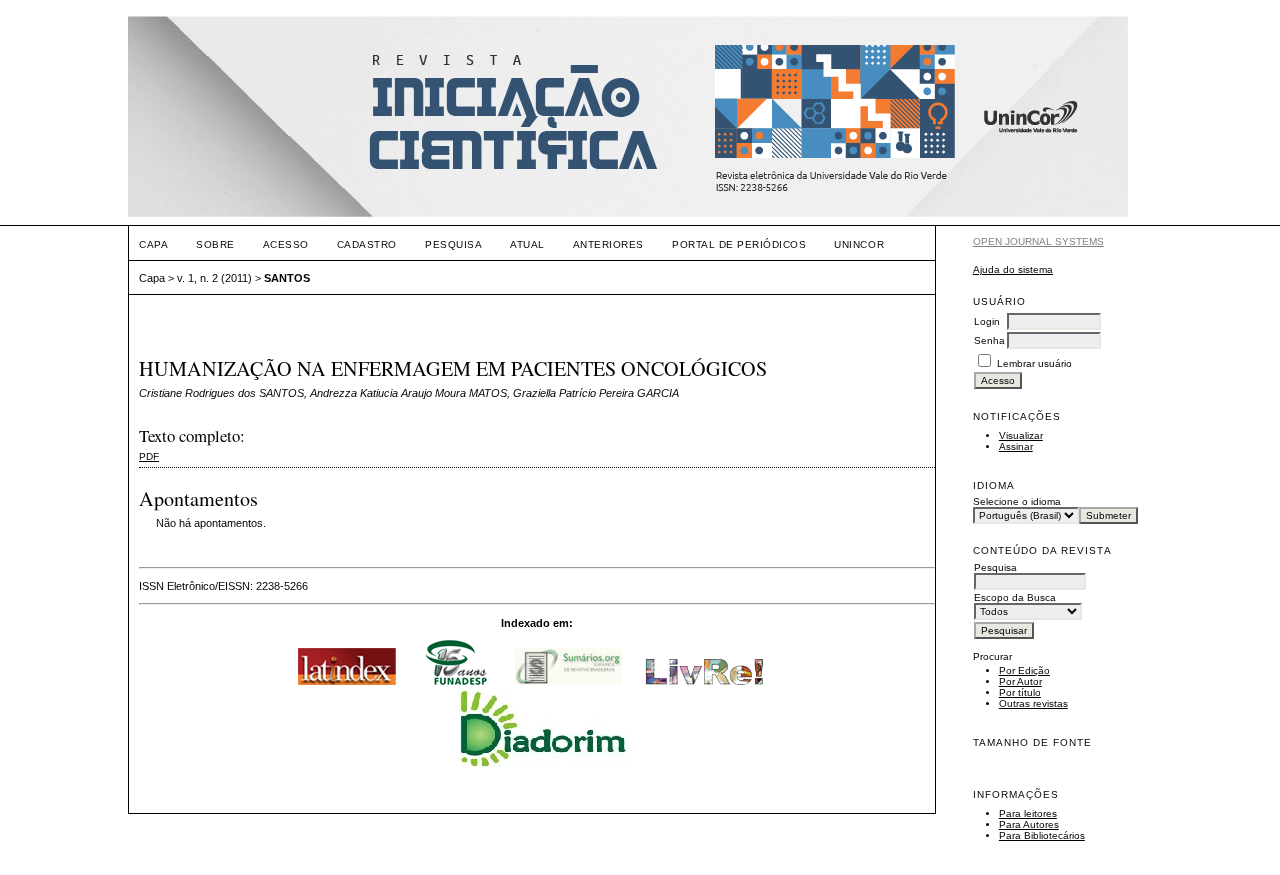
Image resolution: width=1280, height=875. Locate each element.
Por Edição (1024, 670)
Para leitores (1028, 813)
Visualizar (1021, 435)
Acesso (286, 244)
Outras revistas (1033, 703)
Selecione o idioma (1017, 501)
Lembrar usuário (1034, 363)
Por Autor (1020, 681)
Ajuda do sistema (1013, 269)
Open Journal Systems (1038, 241)
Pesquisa (453, 244)
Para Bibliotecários (1042, 835)
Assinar (1016, 446)
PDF (149, 456)
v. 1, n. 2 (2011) (214, 278)
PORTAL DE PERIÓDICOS (739, 244)
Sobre (215, 244)
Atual (527, 244)
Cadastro (367, 244)
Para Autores (1029, 824)
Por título (1020, 692)
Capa (153, 244)
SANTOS (287, 278)
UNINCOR (859, 244)
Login (987, 321)
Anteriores (608, 244)
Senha (989, 340)
